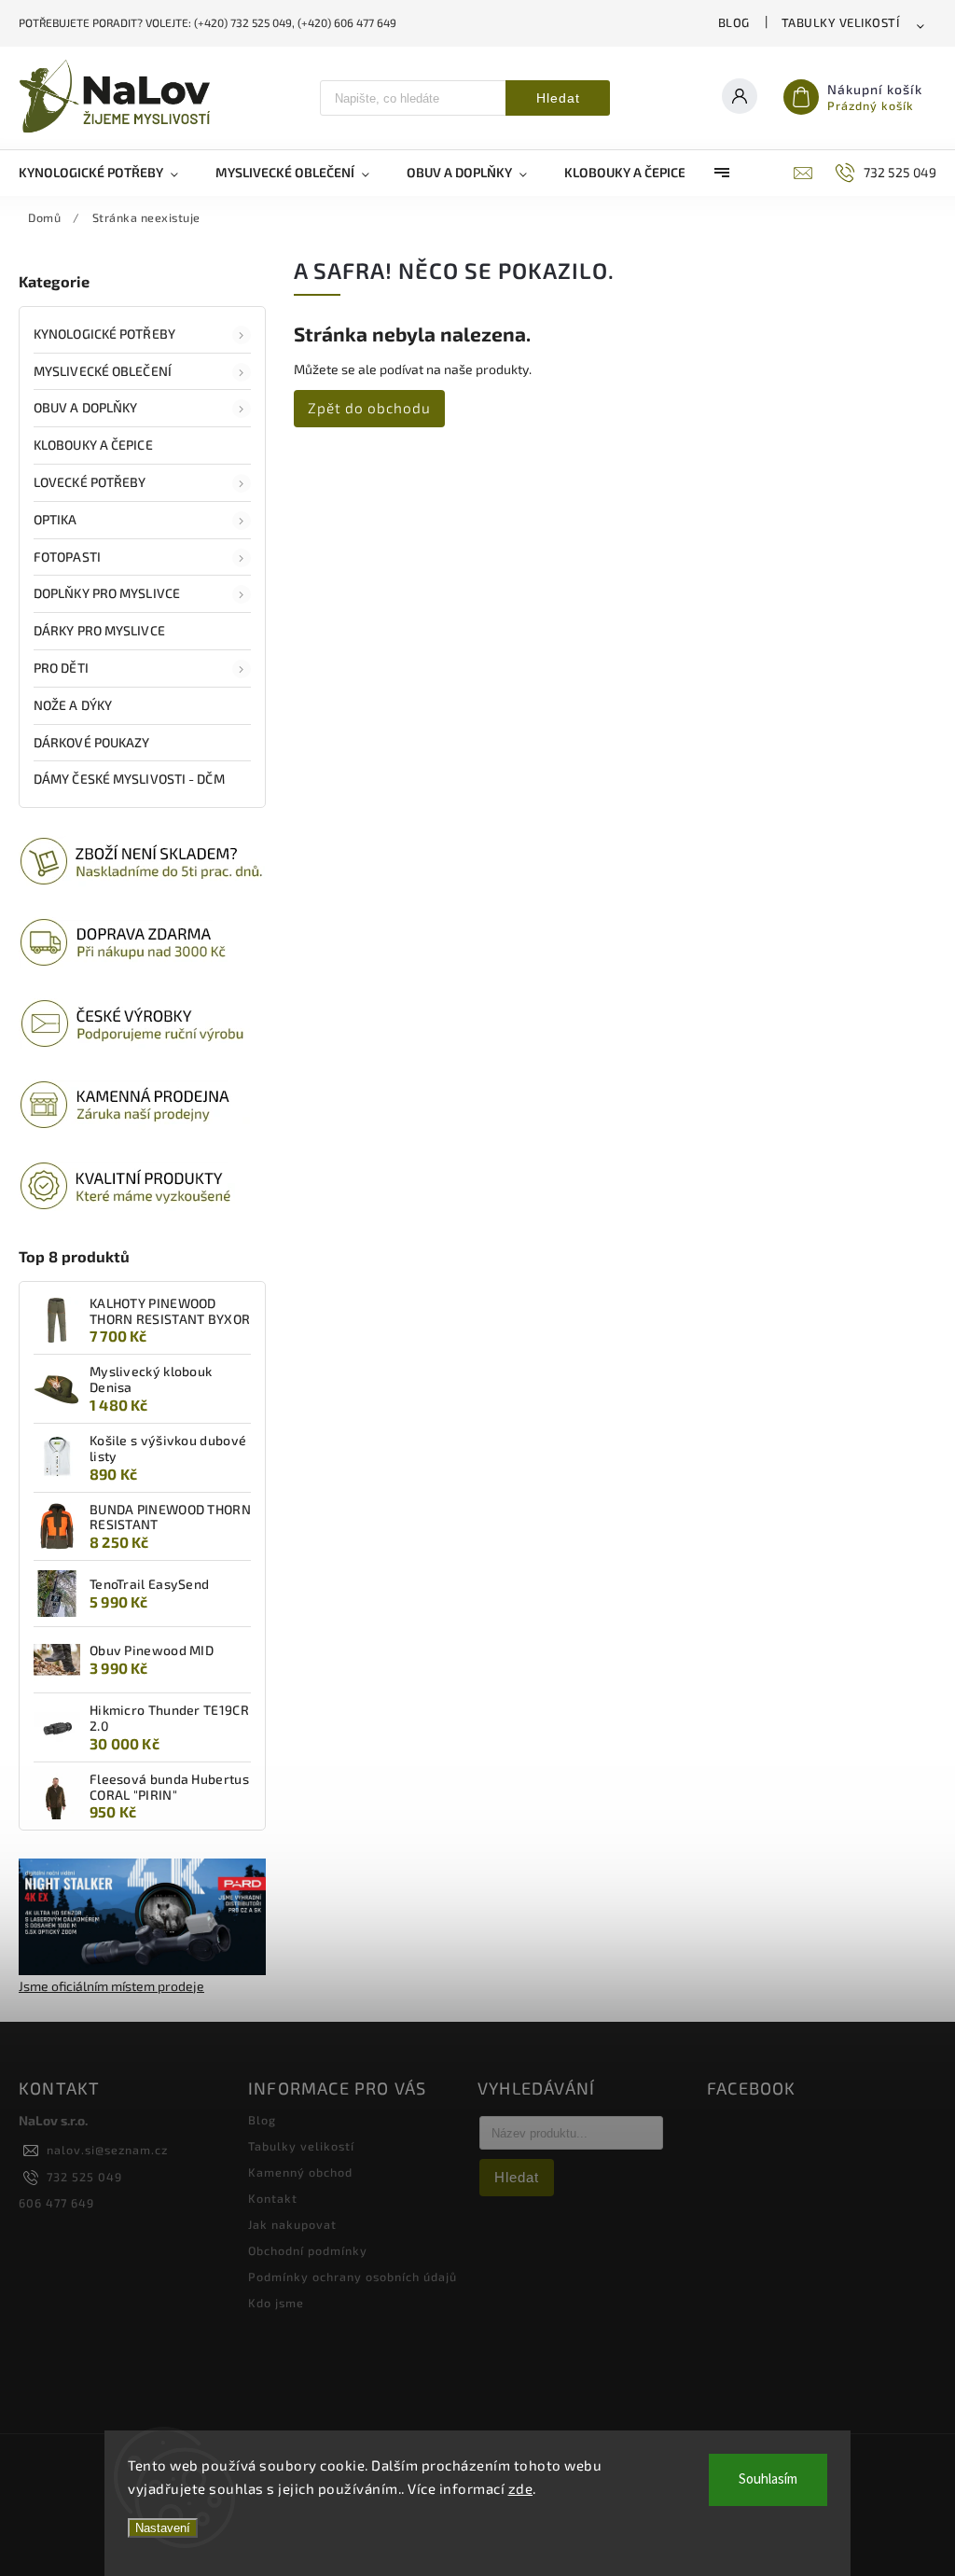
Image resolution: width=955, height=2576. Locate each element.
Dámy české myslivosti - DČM (129, 779)
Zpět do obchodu (369, 408)
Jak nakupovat (292, 2224)
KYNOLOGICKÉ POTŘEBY (104, 334)
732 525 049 (84, 2177)
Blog (734, 22)
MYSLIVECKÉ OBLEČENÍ (103, 371)
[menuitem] (108, 173)
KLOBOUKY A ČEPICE (93, 445)
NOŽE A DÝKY (73, 705)
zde (521, 2488)
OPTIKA (55, 519)
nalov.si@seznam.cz (107, 2150)
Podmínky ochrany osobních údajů (353, 2277)
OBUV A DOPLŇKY (85, 407)
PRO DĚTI (61, 668)
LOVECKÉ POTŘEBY (90, 482)
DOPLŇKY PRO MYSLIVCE (107, 593)
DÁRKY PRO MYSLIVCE (99, 630)
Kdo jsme (276, 2303)
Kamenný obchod (300, 2172)
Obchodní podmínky (308, 2250)
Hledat (558, 98)
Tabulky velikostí (841, 22)
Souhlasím (768, 2479)
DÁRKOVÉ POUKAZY (92, 742)
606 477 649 (56, 2203)
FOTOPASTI (67, 557)
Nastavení (163, 2528)
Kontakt (273, 2198)
